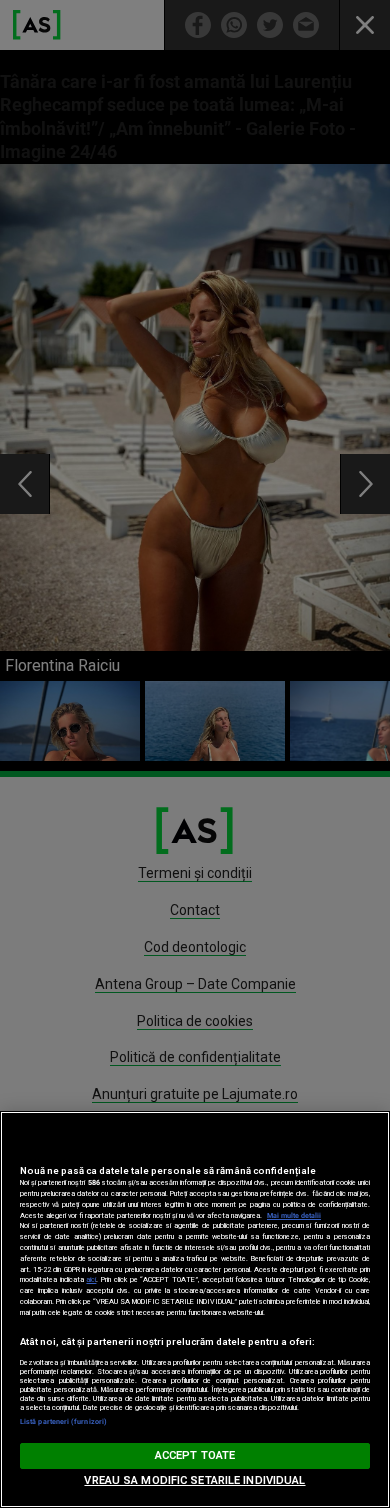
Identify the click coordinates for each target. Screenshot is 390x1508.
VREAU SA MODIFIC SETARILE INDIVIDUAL (194, 1480)
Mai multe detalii (294, 1215)
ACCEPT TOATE (195, 1455)
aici (91, 1279)
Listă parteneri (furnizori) (63, 1421)
